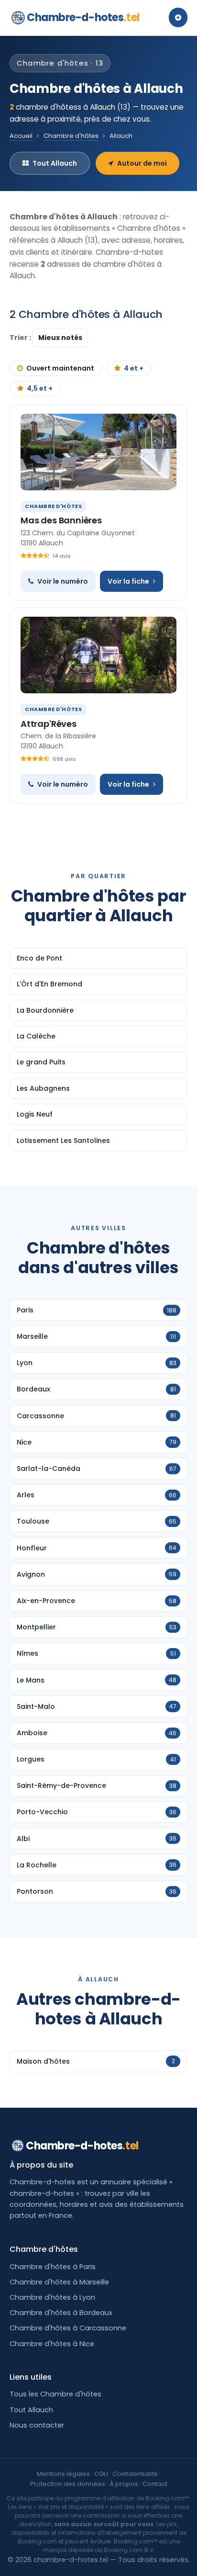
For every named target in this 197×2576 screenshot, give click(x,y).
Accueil (21, 136)
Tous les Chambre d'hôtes (55, 2394)
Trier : (21, 338)
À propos (124, 2484)
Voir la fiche (128, 581)
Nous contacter (37, 2425)
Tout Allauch (55, 163)
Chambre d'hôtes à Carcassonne (68, 2328)
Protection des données (68, 2484)
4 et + (134, 368)
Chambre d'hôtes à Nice (52, 2344)
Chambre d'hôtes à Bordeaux (61, 2313)
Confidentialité (135, 2474)
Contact (155, 2484)
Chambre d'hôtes (71, 136)
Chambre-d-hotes (83, 17)
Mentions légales (63, 2474)
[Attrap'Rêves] (98, 655)
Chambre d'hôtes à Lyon (52, 2297)
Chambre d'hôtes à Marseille (59, 2282)
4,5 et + (40, 388)
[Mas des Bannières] (98, 452)
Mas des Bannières (61, 520)
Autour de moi (142, 163)
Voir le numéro (63, 581)
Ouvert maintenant (60, 368)
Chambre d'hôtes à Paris (53, 2267)
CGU (101, 2474)
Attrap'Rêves (49, 724)
